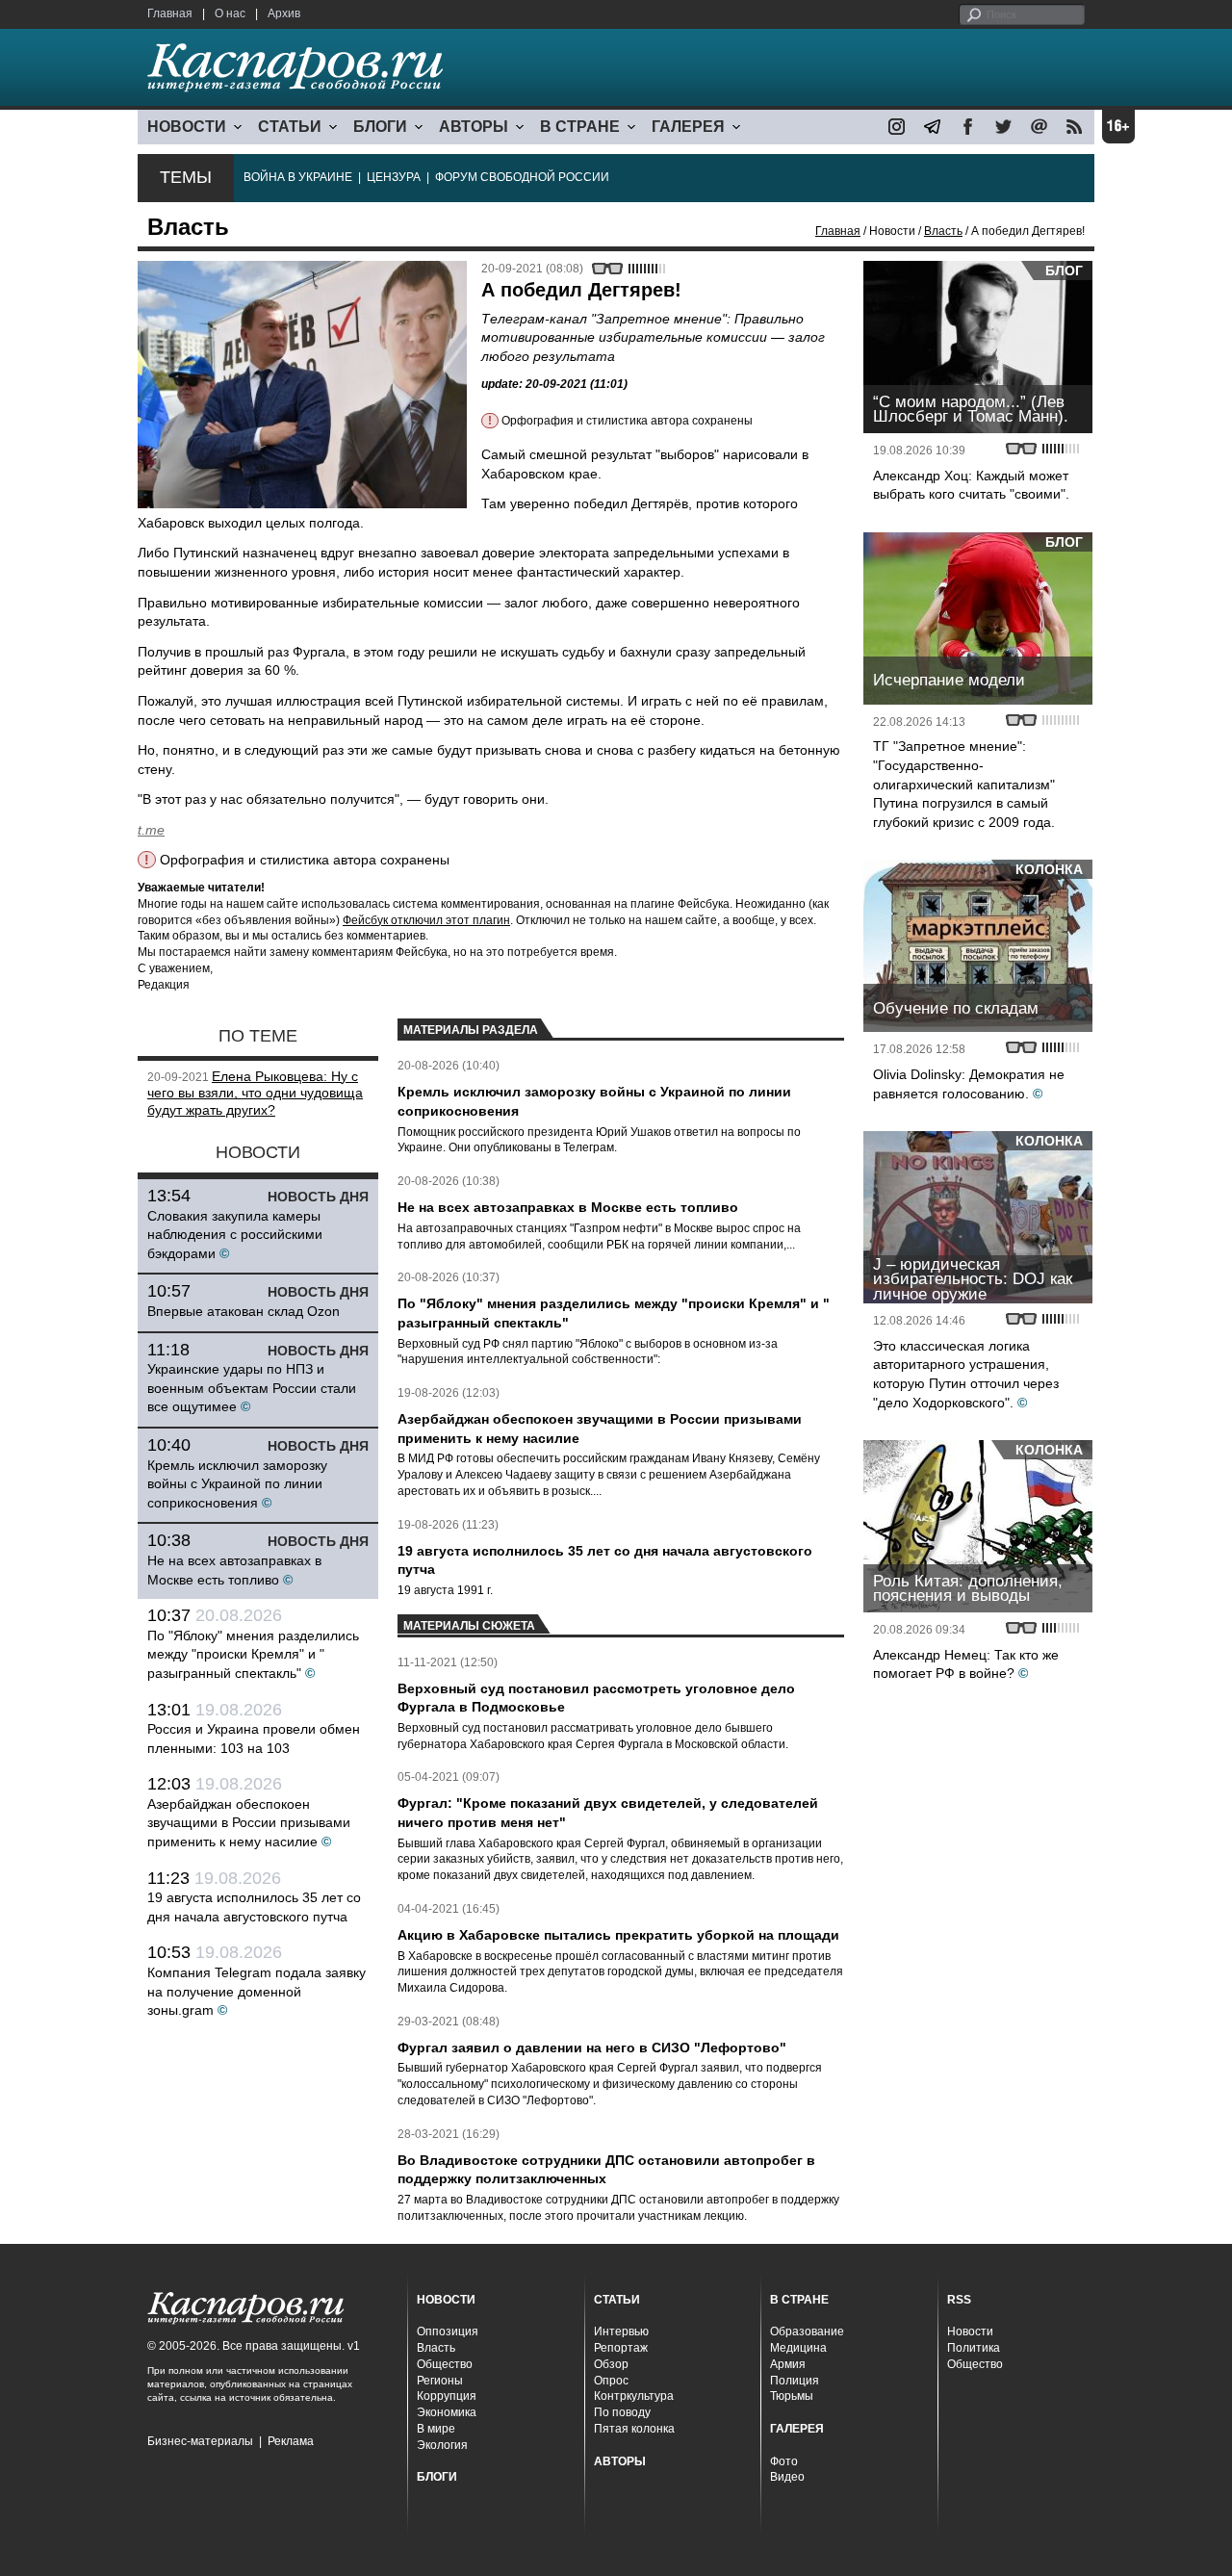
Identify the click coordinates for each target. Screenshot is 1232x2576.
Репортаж (621, 2348)
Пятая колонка (634, 2429)
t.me (151, 830)
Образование (807, 2331)
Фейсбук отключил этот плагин (426, 920)
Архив (284, 13)
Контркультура (634, 2396)
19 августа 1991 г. (445, 1590)
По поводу (622, 2412)
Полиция (795, 2381)
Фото (784, 2461)
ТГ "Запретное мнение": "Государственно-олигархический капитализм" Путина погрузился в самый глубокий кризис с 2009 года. (964, 784)
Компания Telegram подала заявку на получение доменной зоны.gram (257, 1991)
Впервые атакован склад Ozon (244, 1311)
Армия (788, 2364)
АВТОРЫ (474, 127)
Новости (970, 2331)
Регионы (440, 2381)
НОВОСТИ (187, 127)
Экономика (447, 2412)
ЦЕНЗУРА (394, 177)
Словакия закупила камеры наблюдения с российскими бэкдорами (235, 1235)
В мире (436, 2429)
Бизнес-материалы (200, 2441)
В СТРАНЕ (580, 127)
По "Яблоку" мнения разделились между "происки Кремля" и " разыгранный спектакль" (253, 1654)
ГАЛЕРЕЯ (688, 127)
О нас (230, 13)
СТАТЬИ (290, 127)
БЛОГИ (380, 127)
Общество (445, 2364)
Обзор (611, 2364)
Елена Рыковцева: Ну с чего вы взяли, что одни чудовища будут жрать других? (255, 1094)
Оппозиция (448, 2331)
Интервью (621, 2331)
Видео (787, 2477)
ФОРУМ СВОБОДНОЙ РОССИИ (522, 177)
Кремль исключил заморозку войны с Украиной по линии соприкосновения (237, 1484)
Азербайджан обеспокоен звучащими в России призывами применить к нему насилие (249, 1823)
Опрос (611, 2381)
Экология (442, 2445)
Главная (170, 13)
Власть (943, 231)
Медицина (798, 2348)
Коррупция (447, 2396)
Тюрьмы (792, 2396)
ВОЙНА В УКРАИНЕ (298, 177)
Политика (974, 2348)
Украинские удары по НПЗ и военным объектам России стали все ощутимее (252, 1388)
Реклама (291, 2441)
